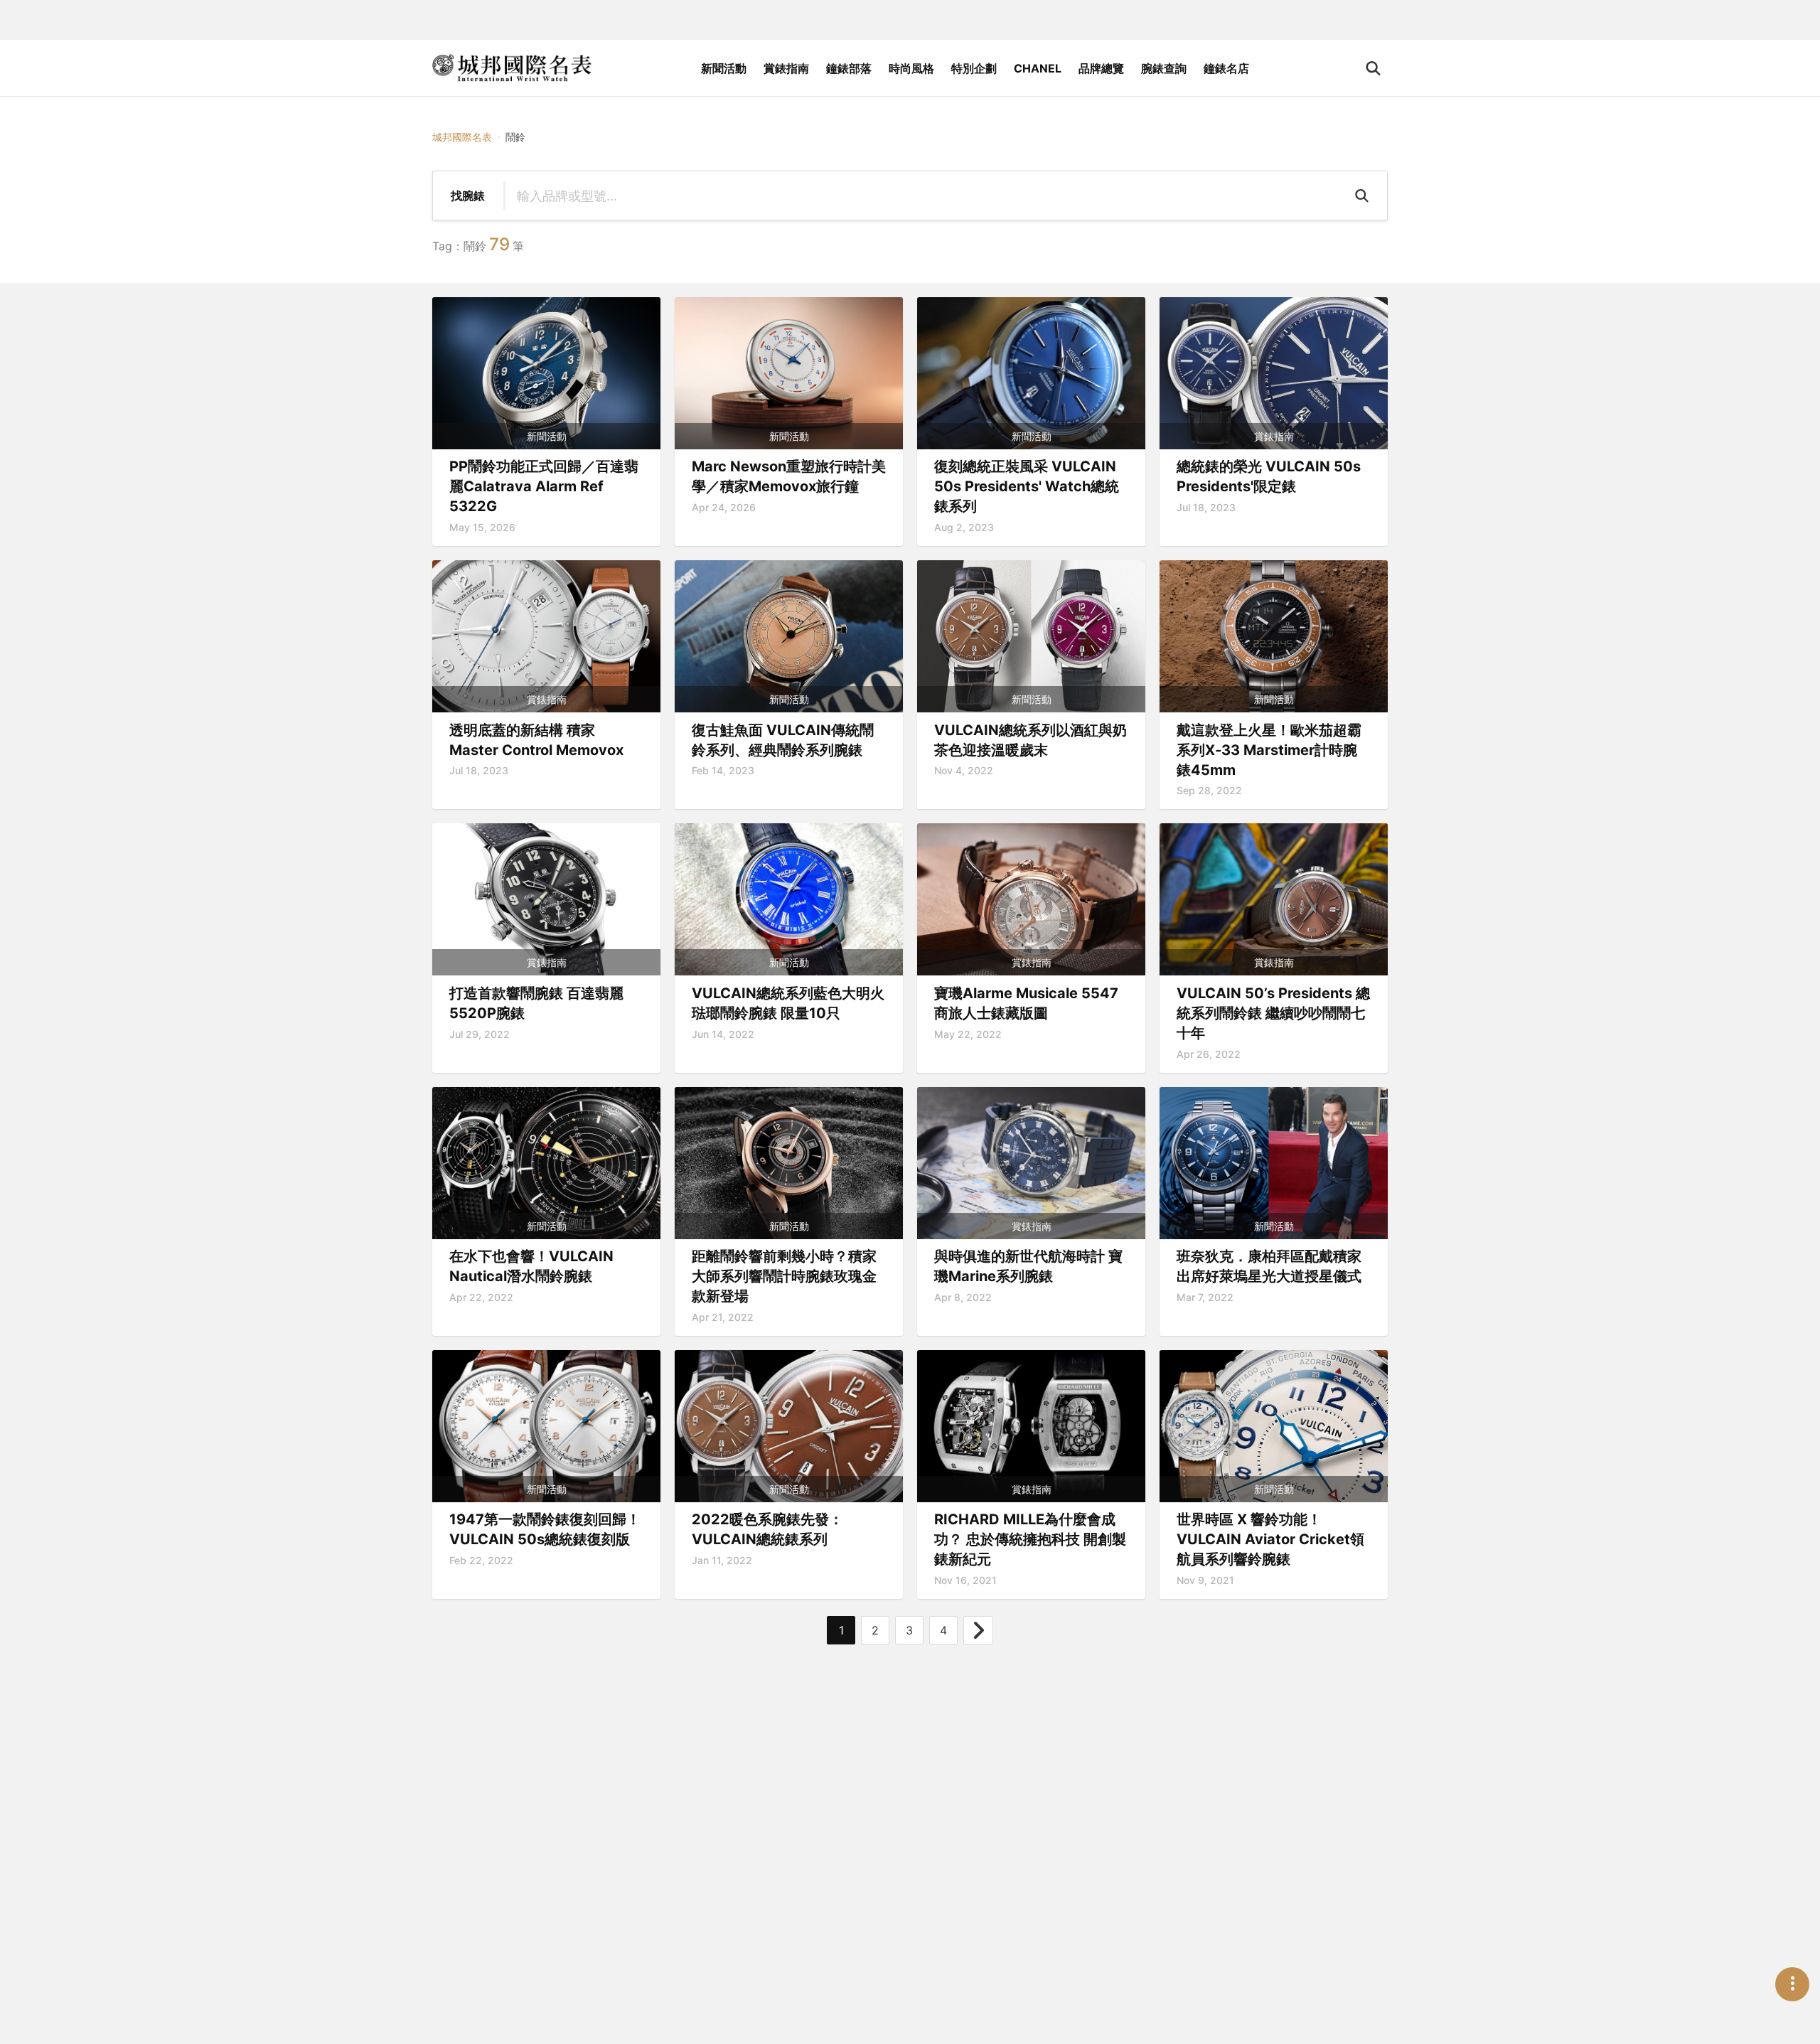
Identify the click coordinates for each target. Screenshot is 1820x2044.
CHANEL (1038, 68)
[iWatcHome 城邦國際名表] (512, 68)
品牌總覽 (1101, 68)
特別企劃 (974, 68)
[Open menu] (1792, 1984)
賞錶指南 (786, 68)
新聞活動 (724, 68)
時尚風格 (911, 68)
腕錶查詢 (1164, 68)
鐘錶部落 (849, 68)
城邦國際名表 (462, 137)
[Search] (1364, 196)
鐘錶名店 (1226, 68)
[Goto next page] (978, 1630)
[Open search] (1373, 68)
